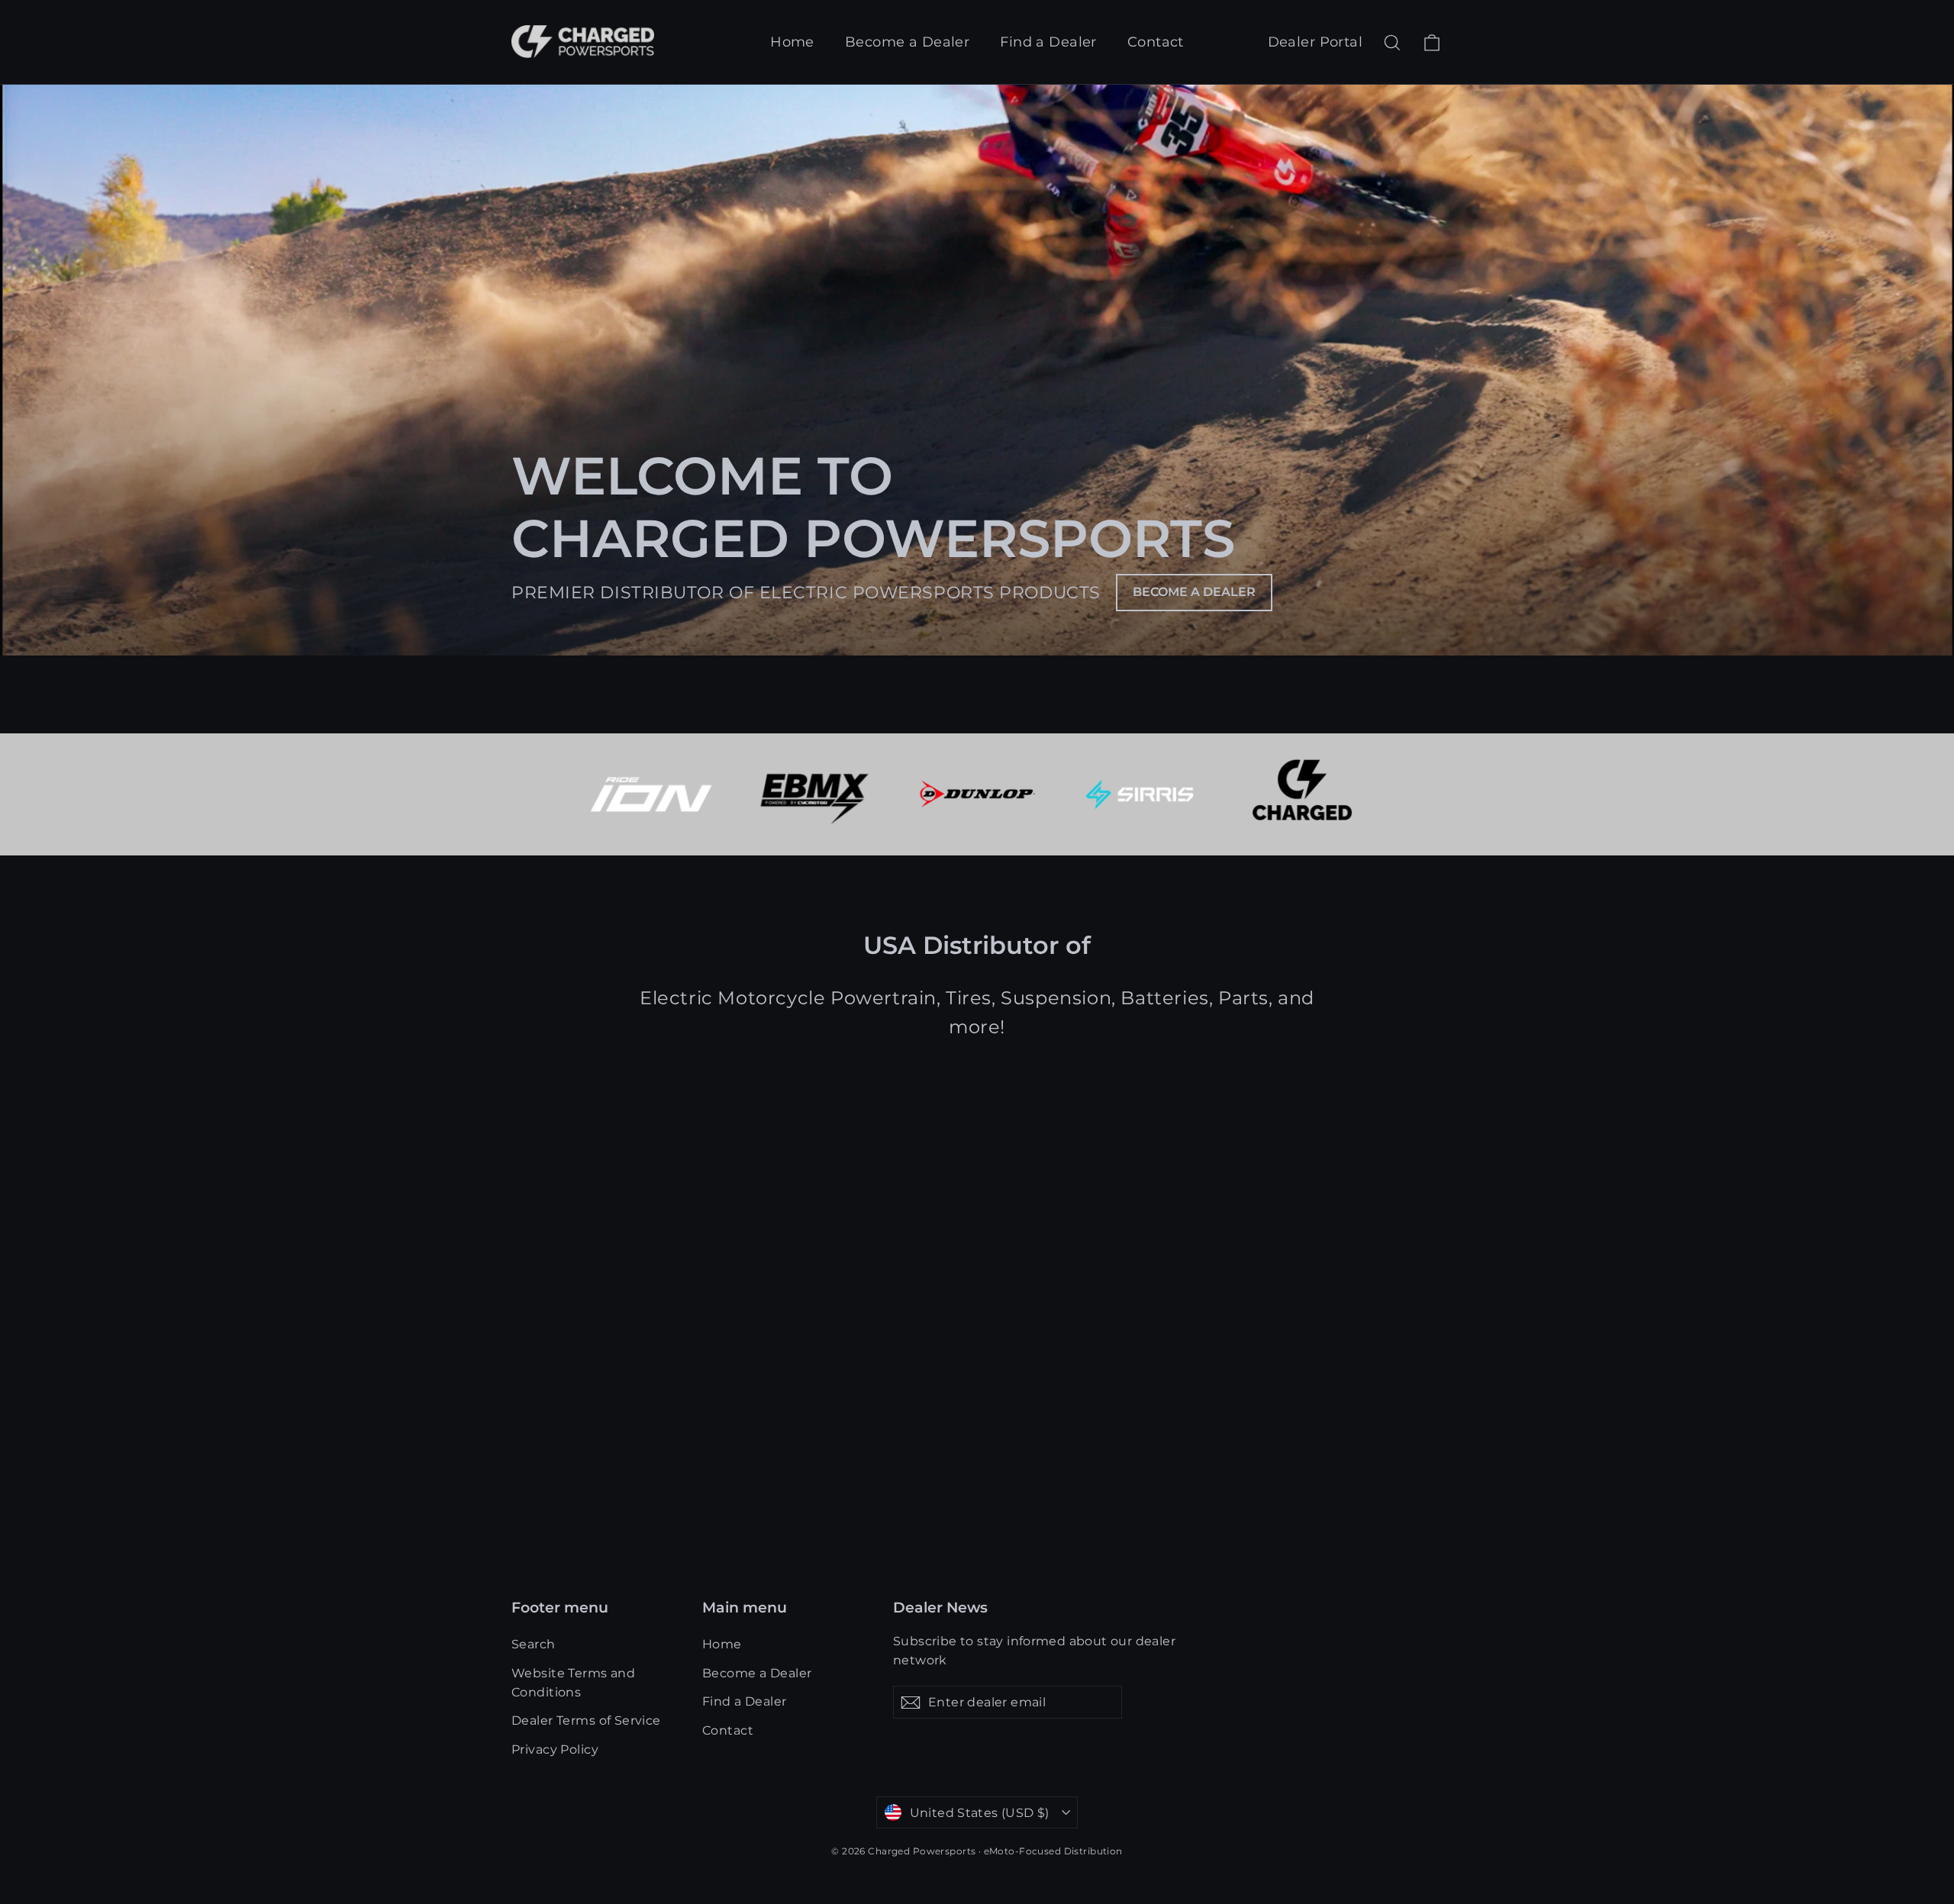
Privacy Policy (555, 1749)
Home (792, 42)
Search (534, 1644)
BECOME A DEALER (1194, 592)
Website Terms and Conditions (573, 1683)
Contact (1156, 42)
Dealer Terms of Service (586, 1720)
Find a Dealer (1048, 42)
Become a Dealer (907, 42)
